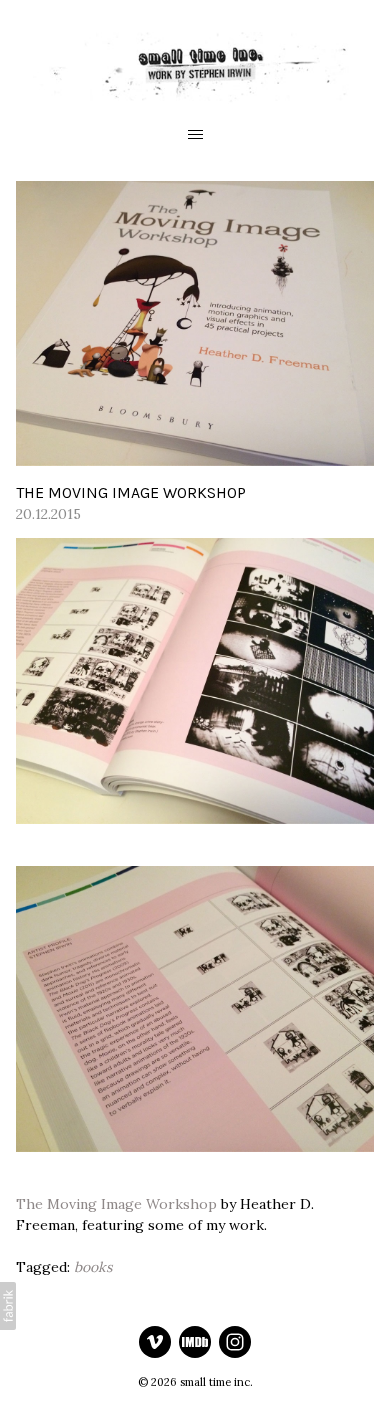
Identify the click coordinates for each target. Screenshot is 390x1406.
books (93, 1267)
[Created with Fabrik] (8, 1306)
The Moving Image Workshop (116, 1204)
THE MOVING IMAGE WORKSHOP (131, 492)
